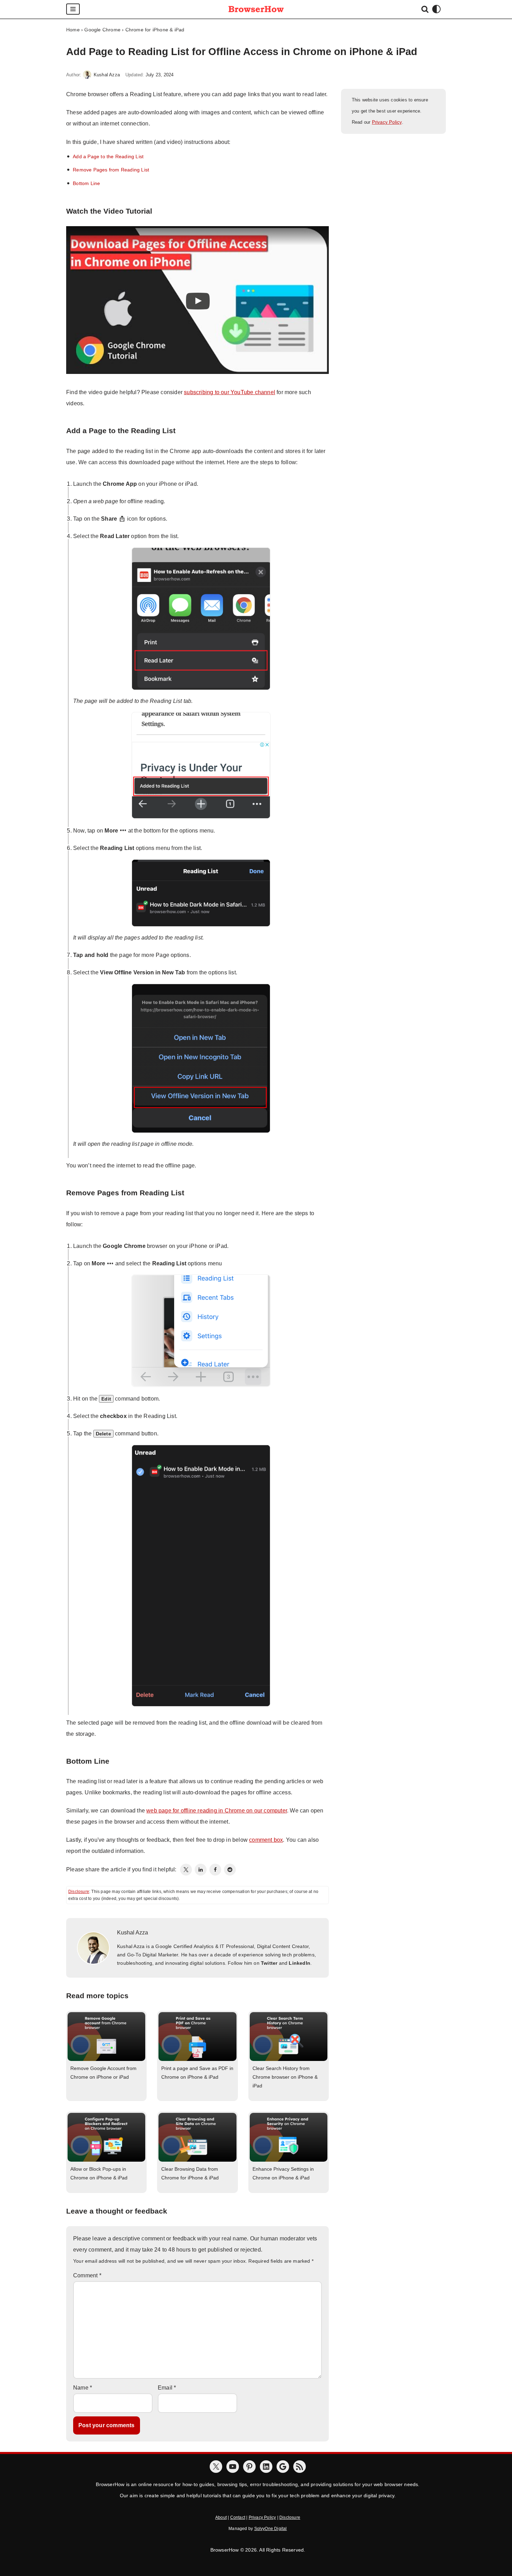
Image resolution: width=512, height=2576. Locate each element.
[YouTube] (233, 2467)
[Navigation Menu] (73, 9)
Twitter (269, 1963)
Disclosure (79, 1892)
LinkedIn (300, 1963)
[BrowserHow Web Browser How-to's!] (256, 9)
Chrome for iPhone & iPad (155, 30)
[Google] (283, 2467)
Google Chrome (102, 30)
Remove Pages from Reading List (111, 170)
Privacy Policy (387, 122)
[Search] (425, 9)
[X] (216, 2467)
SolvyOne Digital (271, 2529)
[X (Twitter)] (186, 1870)
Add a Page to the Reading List (108, 156)
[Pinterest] (249, 2467)
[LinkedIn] (201, 1870)
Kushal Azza (107, 75)
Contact (238, 2517)
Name (83, 2388)
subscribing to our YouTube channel (230, 392)
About (221, 2517)
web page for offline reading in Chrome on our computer (217, 1811)
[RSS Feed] (300, 2467)
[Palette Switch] (436, 9)
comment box (266, 1840)
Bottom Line (86, 183)
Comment (87, 2275)
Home (73, 30)
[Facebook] (215, 1870)
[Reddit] (230, 1870)
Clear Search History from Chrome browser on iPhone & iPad (285, 2077)
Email (167, 2388)
